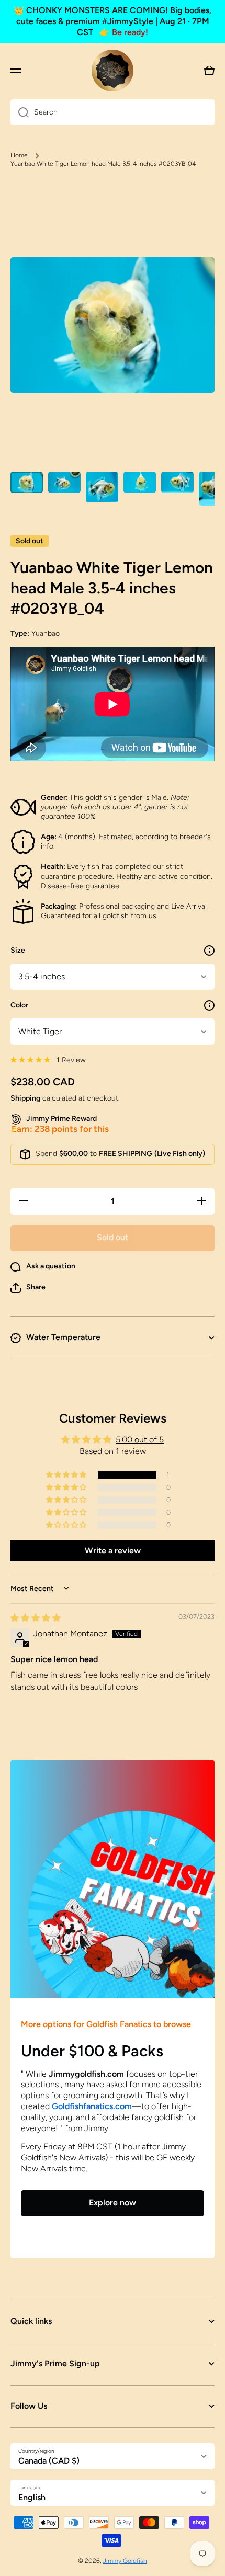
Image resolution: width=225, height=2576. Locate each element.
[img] (36, 1618)
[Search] (20, 112)
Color (19, 1005)
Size (18, 950)
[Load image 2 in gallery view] (64, 482)
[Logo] (113, 71)
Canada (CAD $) (49, 2461)
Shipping (25, 1098)
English (32, 2497)
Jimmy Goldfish (125, 2561)
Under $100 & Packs (92, 2051)
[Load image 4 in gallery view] (140, 482)
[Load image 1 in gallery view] (27, 482)
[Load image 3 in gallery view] (102, 487)
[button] (28, 1288)
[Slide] (209, 951)
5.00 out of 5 (140, 1440)
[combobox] (113, 112)
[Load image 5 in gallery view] (177, 482)
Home (19, 155)
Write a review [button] (113, 1550)
